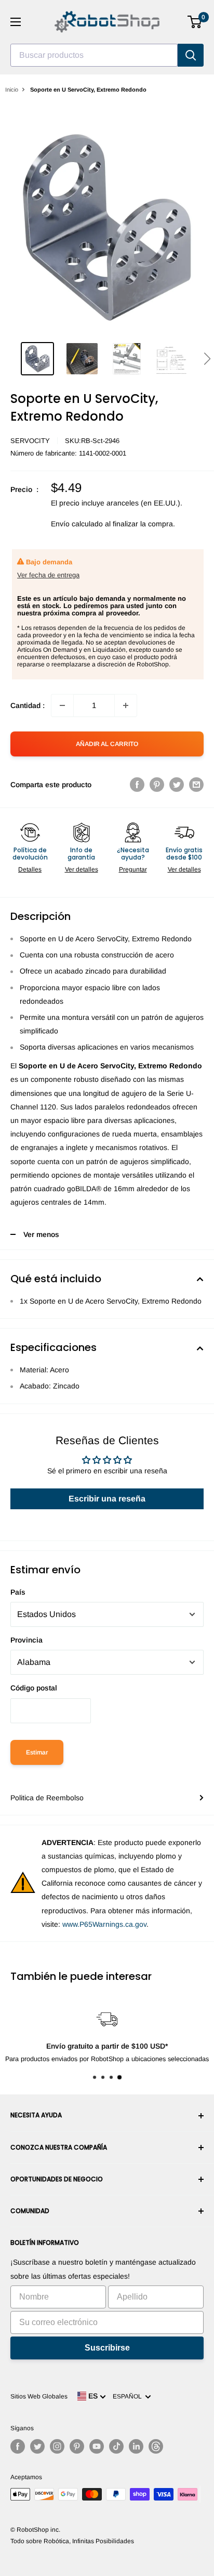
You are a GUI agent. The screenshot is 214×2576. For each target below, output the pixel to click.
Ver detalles (82, 869)
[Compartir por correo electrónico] (196, 785)
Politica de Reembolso (47, 1798)
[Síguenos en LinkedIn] (136, 2446)
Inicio (12, 90)
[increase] (126, 705)
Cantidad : (28, 705)
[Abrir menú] (16, 22)
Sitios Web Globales (39, 2396)
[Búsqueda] (191, 55)
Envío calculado (77, 524)
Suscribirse (107, 2348)
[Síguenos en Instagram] (57, 2446)
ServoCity (30, 441)
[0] (195, 22)
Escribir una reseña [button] (107, 1499)
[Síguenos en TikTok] (116, 2446)
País (18, 1592)
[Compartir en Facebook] (137, 785)
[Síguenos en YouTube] (97, 2446)
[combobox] (94, 55)
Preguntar (133, 869)
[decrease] (62, 705)
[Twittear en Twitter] (177, 785)
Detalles (30, 869)
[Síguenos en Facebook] (18, 2446)
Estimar (37, 1752)
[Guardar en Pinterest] (157, 785)
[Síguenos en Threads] (156, 2446)
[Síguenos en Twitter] (37, 2446)
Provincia (26, 1640)
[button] (207, 359)
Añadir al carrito (107, 744)
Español (129, 2396)
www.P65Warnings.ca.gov (104, 1924)
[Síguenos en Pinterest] (77, 2446)
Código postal (34, 1688)
